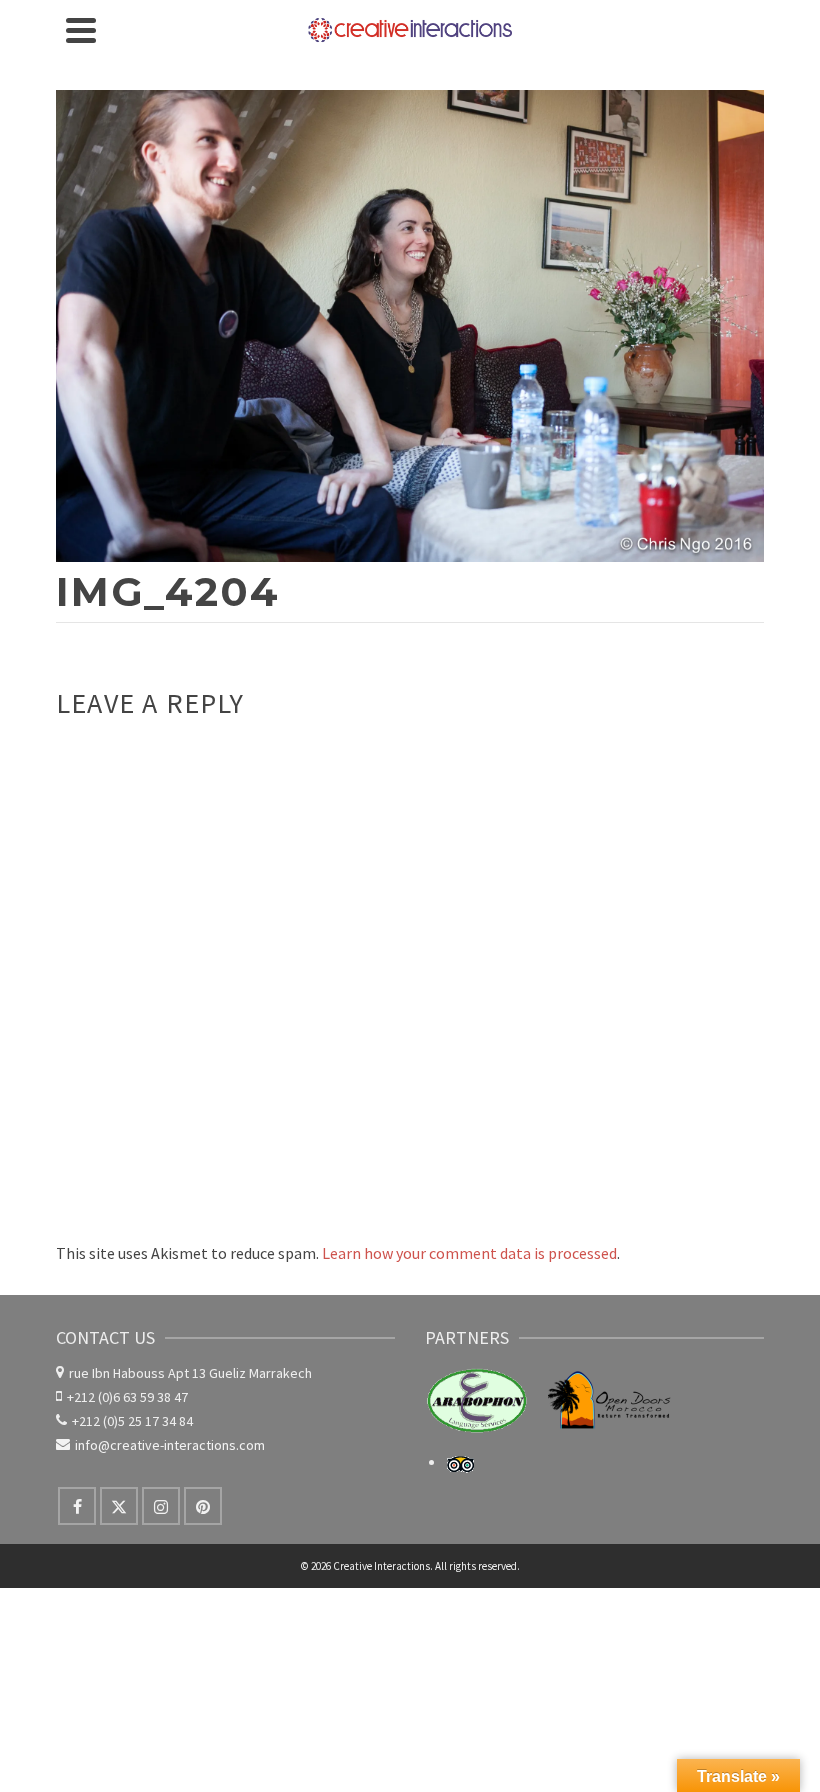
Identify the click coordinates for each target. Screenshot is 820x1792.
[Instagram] (161, 1506)
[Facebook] (77, 1506)
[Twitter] (119, 1506)
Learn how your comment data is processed (469, 1253)
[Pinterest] (203, 1506)
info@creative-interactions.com (170, 1445)
